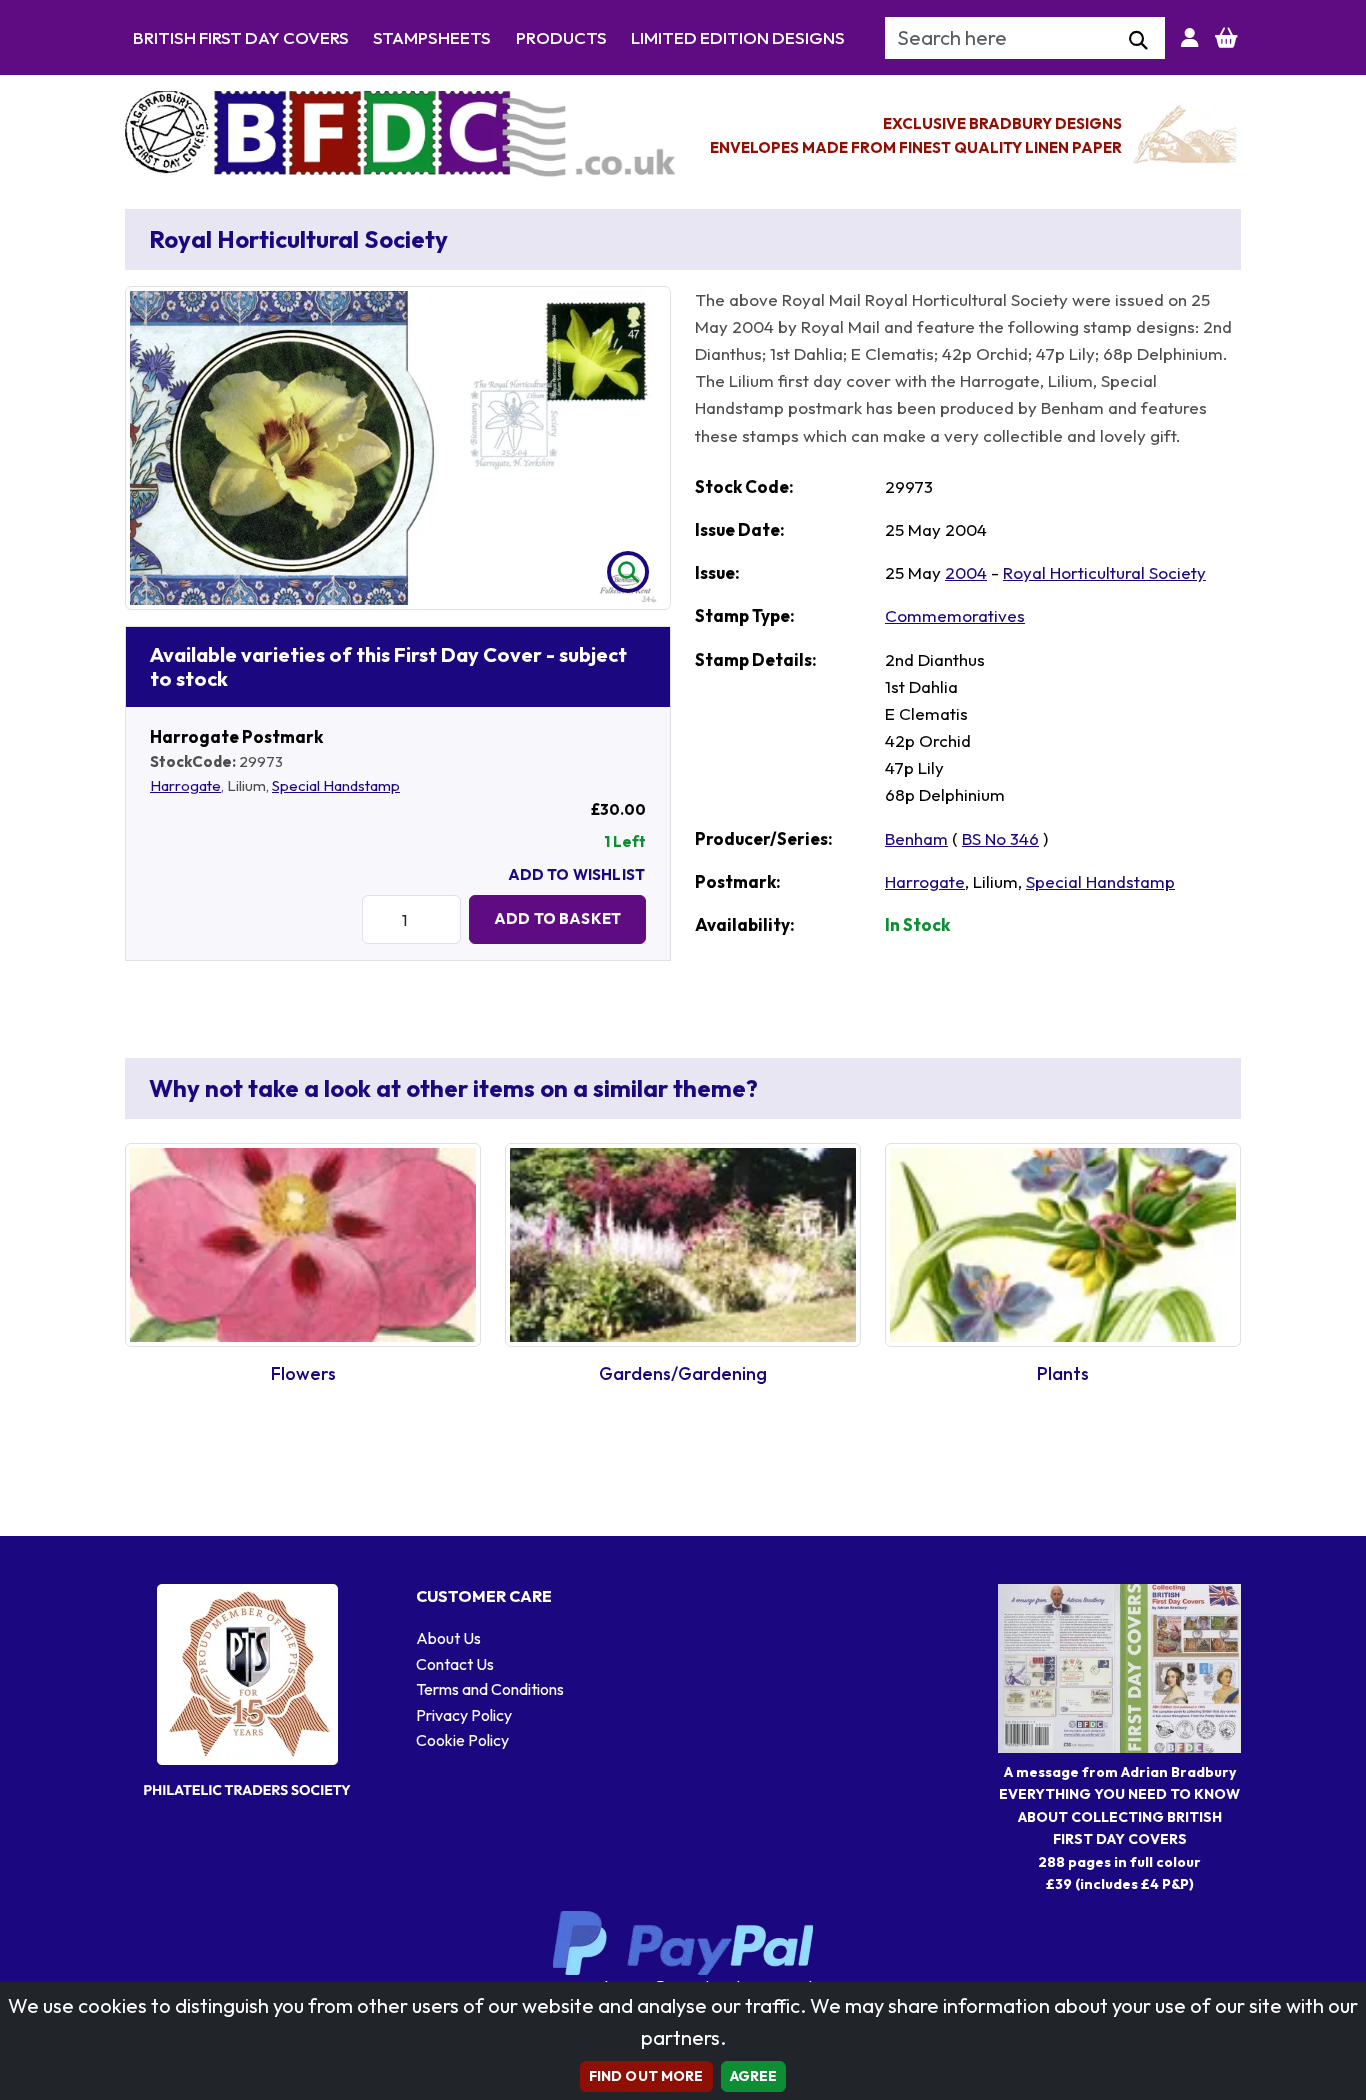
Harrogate (185, 785)
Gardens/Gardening (683, 1373)
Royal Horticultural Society (1104, 572)
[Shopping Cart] (1226, 38)
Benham (916, 838)
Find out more (646, 2076)
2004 (966, 572)
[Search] (1138, 41)
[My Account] (1190, 38)
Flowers (303, 1373)
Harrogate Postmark (236, 736)
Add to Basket (557, 918)
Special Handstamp (336, 785)
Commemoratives (955, 615)
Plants (1063, 1373)
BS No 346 (1000, 838)
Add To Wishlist (576, 874)
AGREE (754, 2076)
